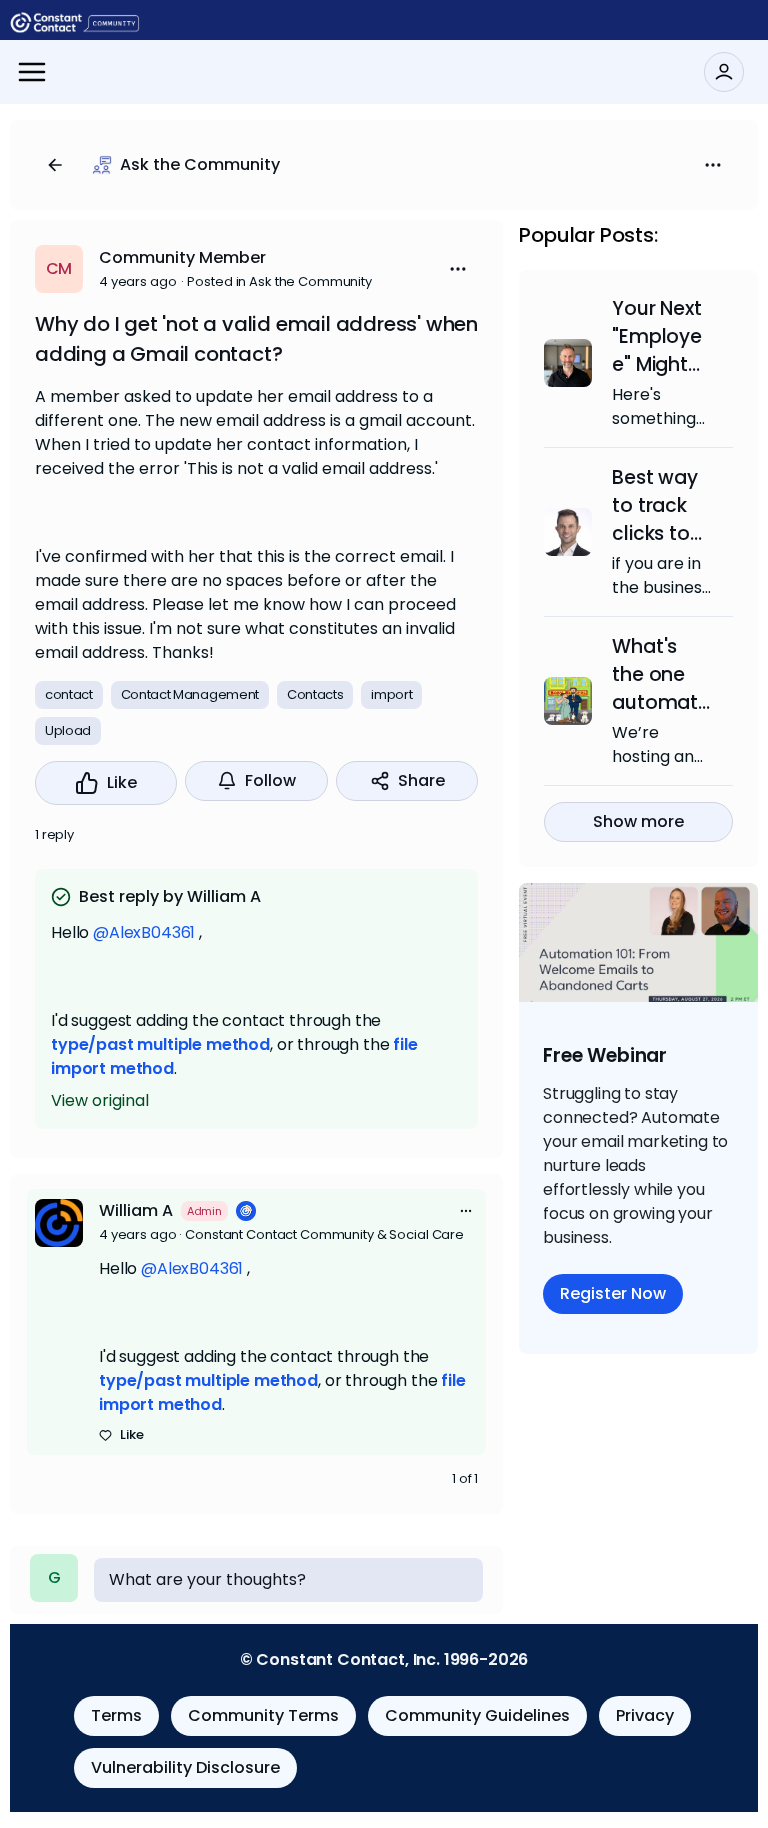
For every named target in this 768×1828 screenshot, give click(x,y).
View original (100, 1100)
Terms (116, 1715)
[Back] (55, 165)
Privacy (645, 1715)
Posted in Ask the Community (279, 281)
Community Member (182, 257)
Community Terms (263, 1715)
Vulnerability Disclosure (185, 1767)
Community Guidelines (477, 1715)
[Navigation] (32, 72)
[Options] (713, 165)
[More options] (466, 1211)
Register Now (613, 1293)
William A (136, 1210)
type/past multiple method (160, 1044)
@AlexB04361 (144, 932)
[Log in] (724, 72)
